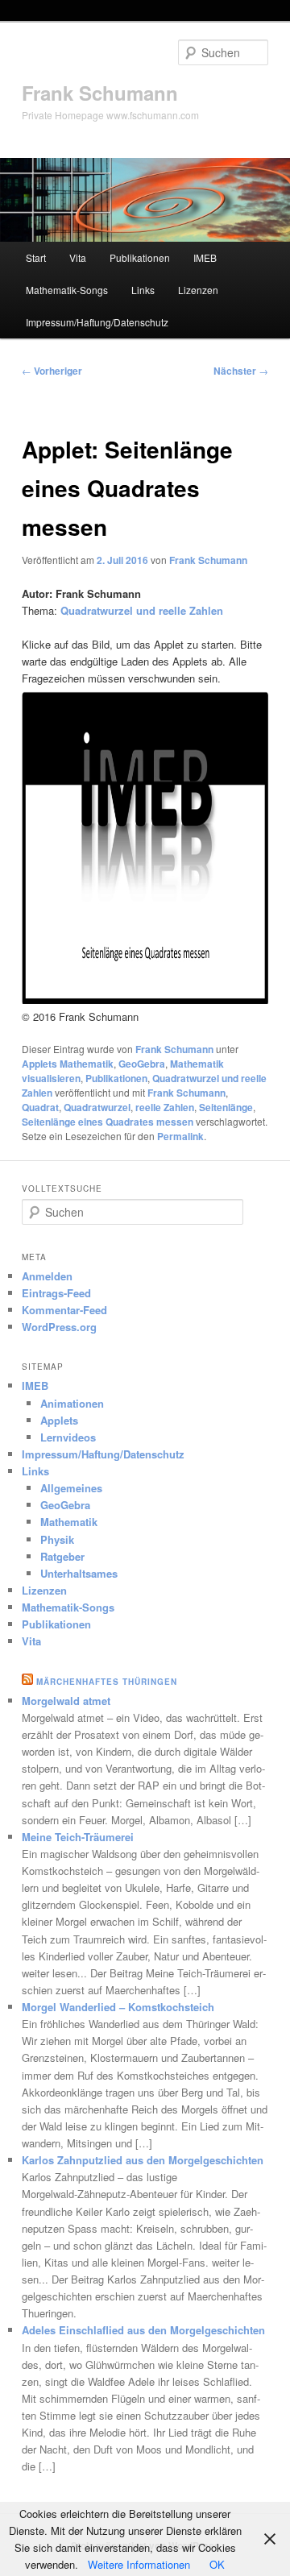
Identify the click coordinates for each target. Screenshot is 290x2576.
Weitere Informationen (139, 2564)
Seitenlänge (226, 1107)
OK (217, 2564)
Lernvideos (68, 1437)
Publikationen (140, 257)
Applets (59, 1420)
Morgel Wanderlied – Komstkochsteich (118, 2007)
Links (143, 290)
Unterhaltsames (79, 1573)
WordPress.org (59, 1327)
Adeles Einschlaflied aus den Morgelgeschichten (143, 2330)
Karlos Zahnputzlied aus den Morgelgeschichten (143, 2160)
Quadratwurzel (97, 1107)
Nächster (241, 371)
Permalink (180, 1136)
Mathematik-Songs (67, 290)
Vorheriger (52, 371)
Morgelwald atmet (66, 1701)
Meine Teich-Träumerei (78, 1837)
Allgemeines (71, 1488)
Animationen (72, 1403)
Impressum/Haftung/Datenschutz (97, 322)
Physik (57, 1539)
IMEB (205, 257)
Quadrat (40, 1107)
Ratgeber (62, 1556)
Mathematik (69, 1522)
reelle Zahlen (165, 1107)
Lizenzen (198, 290)
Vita (78, 257)
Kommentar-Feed (64, 1310)
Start (36, 257)
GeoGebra (142, 1064)
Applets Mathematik (68, 1064)
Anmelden (47, 1276)
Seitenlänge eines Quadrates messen (108, 1122)
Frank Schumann (100, 93)
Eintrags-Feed (56, 1293)
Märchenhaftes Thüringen (107, 1682)
